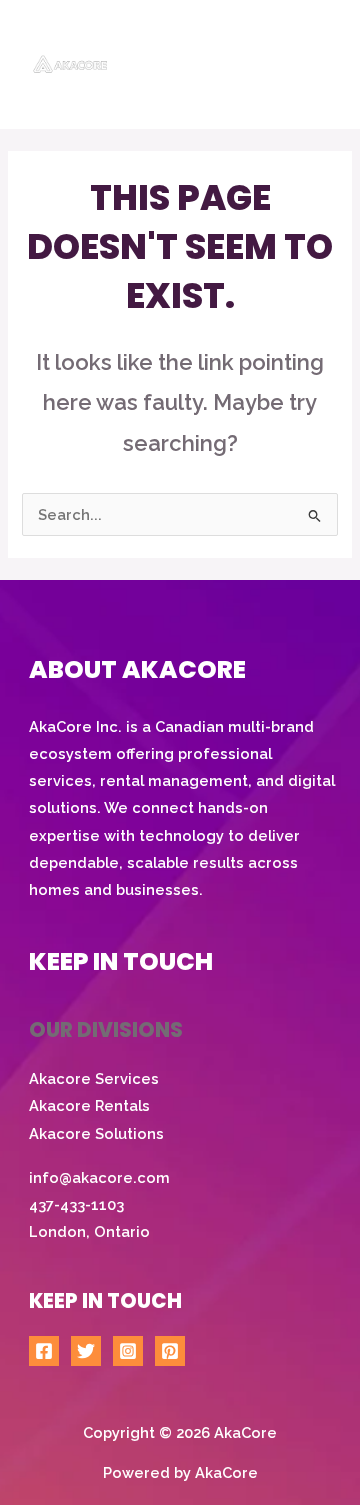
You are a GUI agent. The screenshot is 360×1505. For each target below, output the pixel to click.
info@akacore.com (99, 1177)
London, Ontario (89, 1231)
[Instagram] (128, 1351)
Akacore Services (94, 1078)
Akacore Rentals (89, 1105)
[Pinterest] (170, 1351)
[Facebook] (44, 1351)
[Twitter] (86, 1351)
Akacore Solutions (96, 1133)
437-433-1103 (76, 1204)
